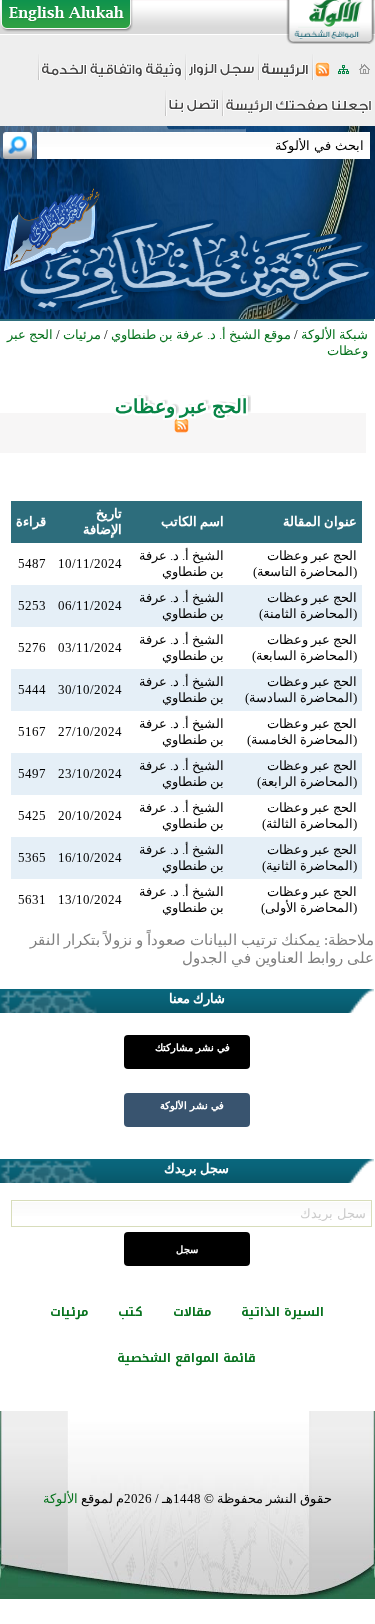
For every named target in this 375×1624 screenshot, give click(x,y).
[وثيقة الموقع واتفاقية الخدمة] (111, 76)
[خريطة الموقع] (343, 75)
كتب (130, 1312)
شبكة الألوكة (334, 334)
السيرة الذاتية (282, 1312)
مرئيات (69, 1312)
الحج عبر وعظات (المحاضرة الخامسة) (302, 731)
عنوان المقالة (320, 521)
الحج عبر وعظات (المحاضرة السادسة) (301, 689)
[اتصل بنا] (193, 111)
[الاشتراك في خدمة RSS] (322, 75)
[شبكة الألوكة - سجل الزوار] (221, 75)
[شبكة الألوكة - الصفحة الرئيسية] (285, 76)
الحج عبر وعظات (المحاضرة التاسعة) (305, 563)
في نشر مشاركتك (192, 1047)
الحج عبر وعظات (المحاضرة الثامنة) (308, 605)
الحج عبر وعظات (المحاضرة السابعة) (304, 647)
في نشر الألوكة (192, 1105)
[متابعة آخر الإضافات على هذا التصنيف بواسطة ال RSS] (181, 428)
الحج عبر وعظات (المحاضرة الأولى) (309, 899)
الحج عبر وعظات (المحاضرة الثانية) (309, 857)
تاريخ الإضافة (102, 521)
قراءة (31, 521)
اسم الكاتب (192, 521)
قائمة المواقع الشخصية (186, 1358)
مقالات (192, 1312)
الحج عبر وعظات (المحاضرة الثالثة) (309, 815)
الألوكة (60, 1498)
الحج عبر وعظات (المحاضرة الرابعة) (307, 773)
